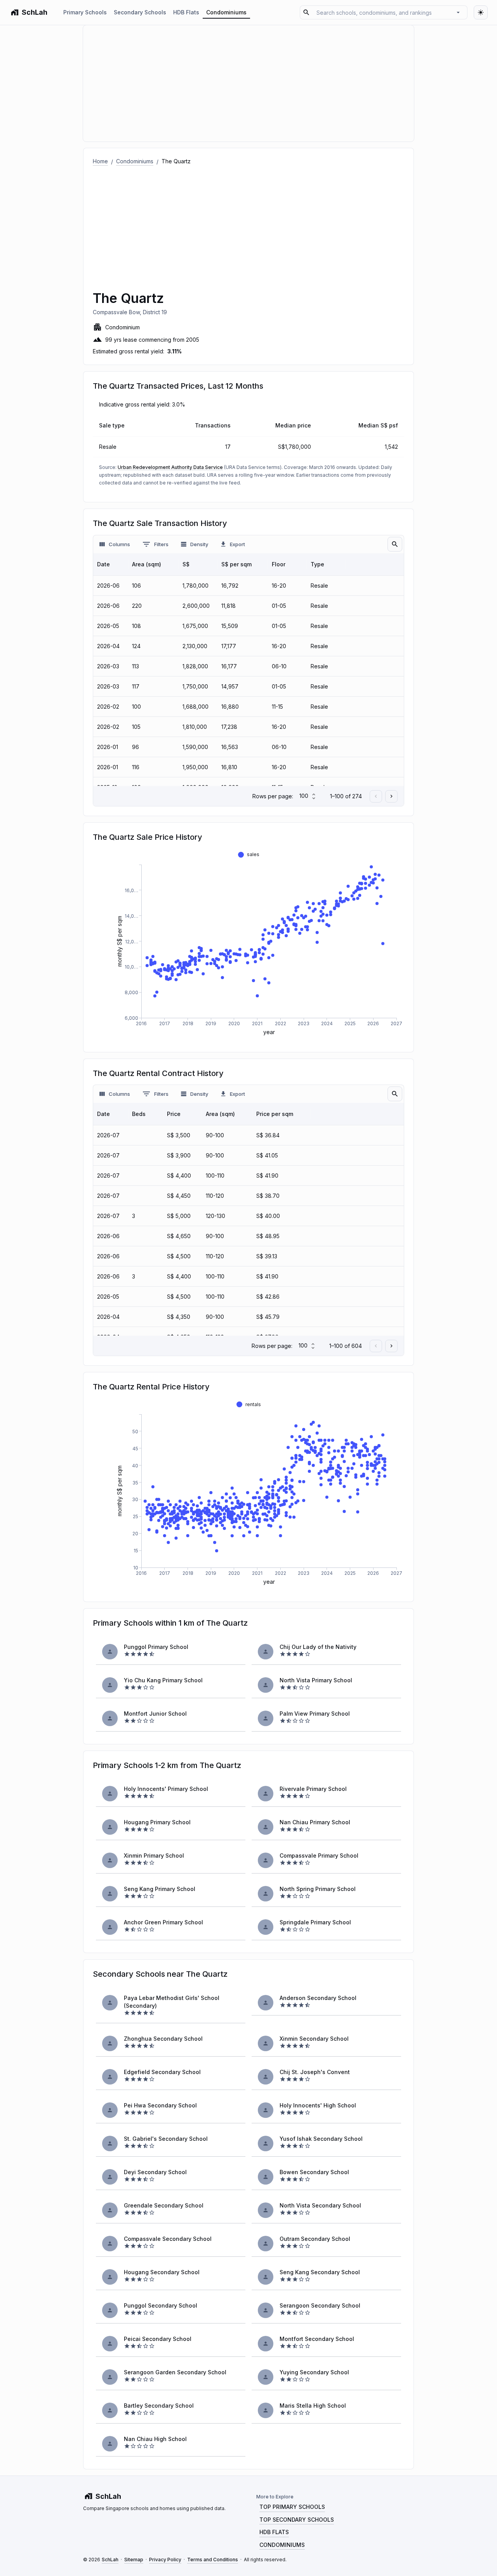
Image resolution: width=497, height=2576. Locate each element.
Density (199, 544)
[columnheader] (111, 564)
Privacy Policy (165, 2560)
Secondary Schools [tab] (140, 12)
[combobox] (383, 12)
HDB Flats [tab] (186, 12)
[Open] (458, 12)
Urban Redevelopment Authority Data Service (170, 467)
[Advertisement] (248, 224)
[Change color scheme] (481, 12)
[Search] (395, 544)
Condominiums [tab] (226, 12)
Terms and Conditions (213, 2560)
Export (237, 544)
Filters (161, 544)
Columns (119, 544)
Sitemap (134, 2560)
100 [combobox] (304, 796)
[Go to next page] (391, 796)
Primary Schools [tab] (85, 12)
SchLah (110, 2560)
